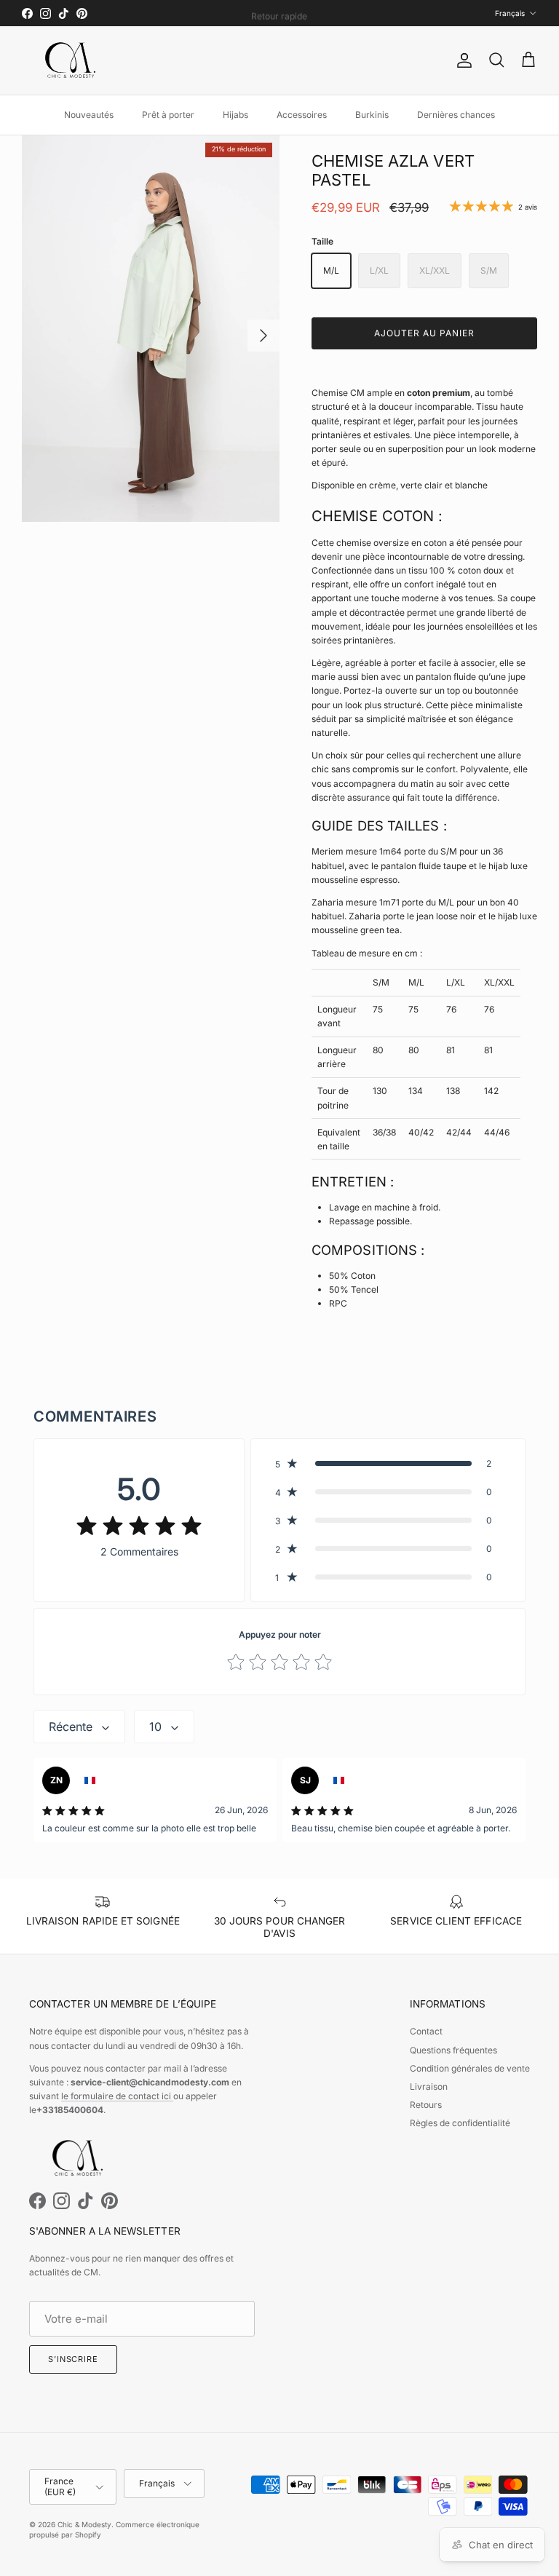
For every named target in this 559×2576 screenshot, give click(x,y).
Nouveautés (89, 115)
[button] (388, 1463)
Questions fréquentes (453, 2050)
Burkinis (372, 115)
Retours (426, 2105)
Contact (426, 2031)
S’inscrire (73, 2359)
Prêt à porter (168, 115)
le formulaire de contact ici (117, 2096)
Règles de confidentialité (460, 2123)
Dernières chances (456, 115)
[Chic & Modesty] (73, 60)
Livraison (429, 2086)
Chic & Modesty (84, 2524)
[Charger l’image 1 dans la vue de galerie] (151, 329)
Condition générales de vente (470, 2068)
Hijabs (235, 115)
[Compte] (461, 60)
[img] (139, 1526)
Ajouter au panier (424, 333)
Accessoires (302, 115)
